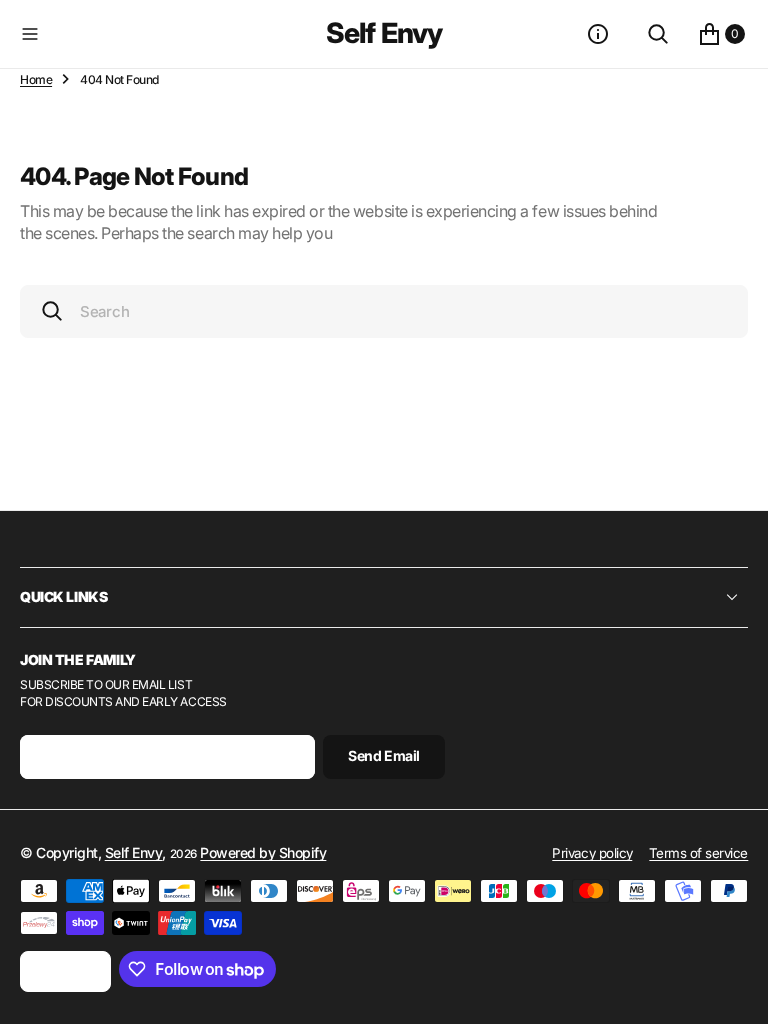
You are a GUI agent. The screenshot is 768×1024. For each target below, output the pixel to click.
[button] (169, 34)
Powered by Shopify (263, 852)
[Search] (658, 34)
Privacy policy (592, 853)
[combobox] (384, 311)
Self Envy (134, 852)
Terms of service (698, 853)
